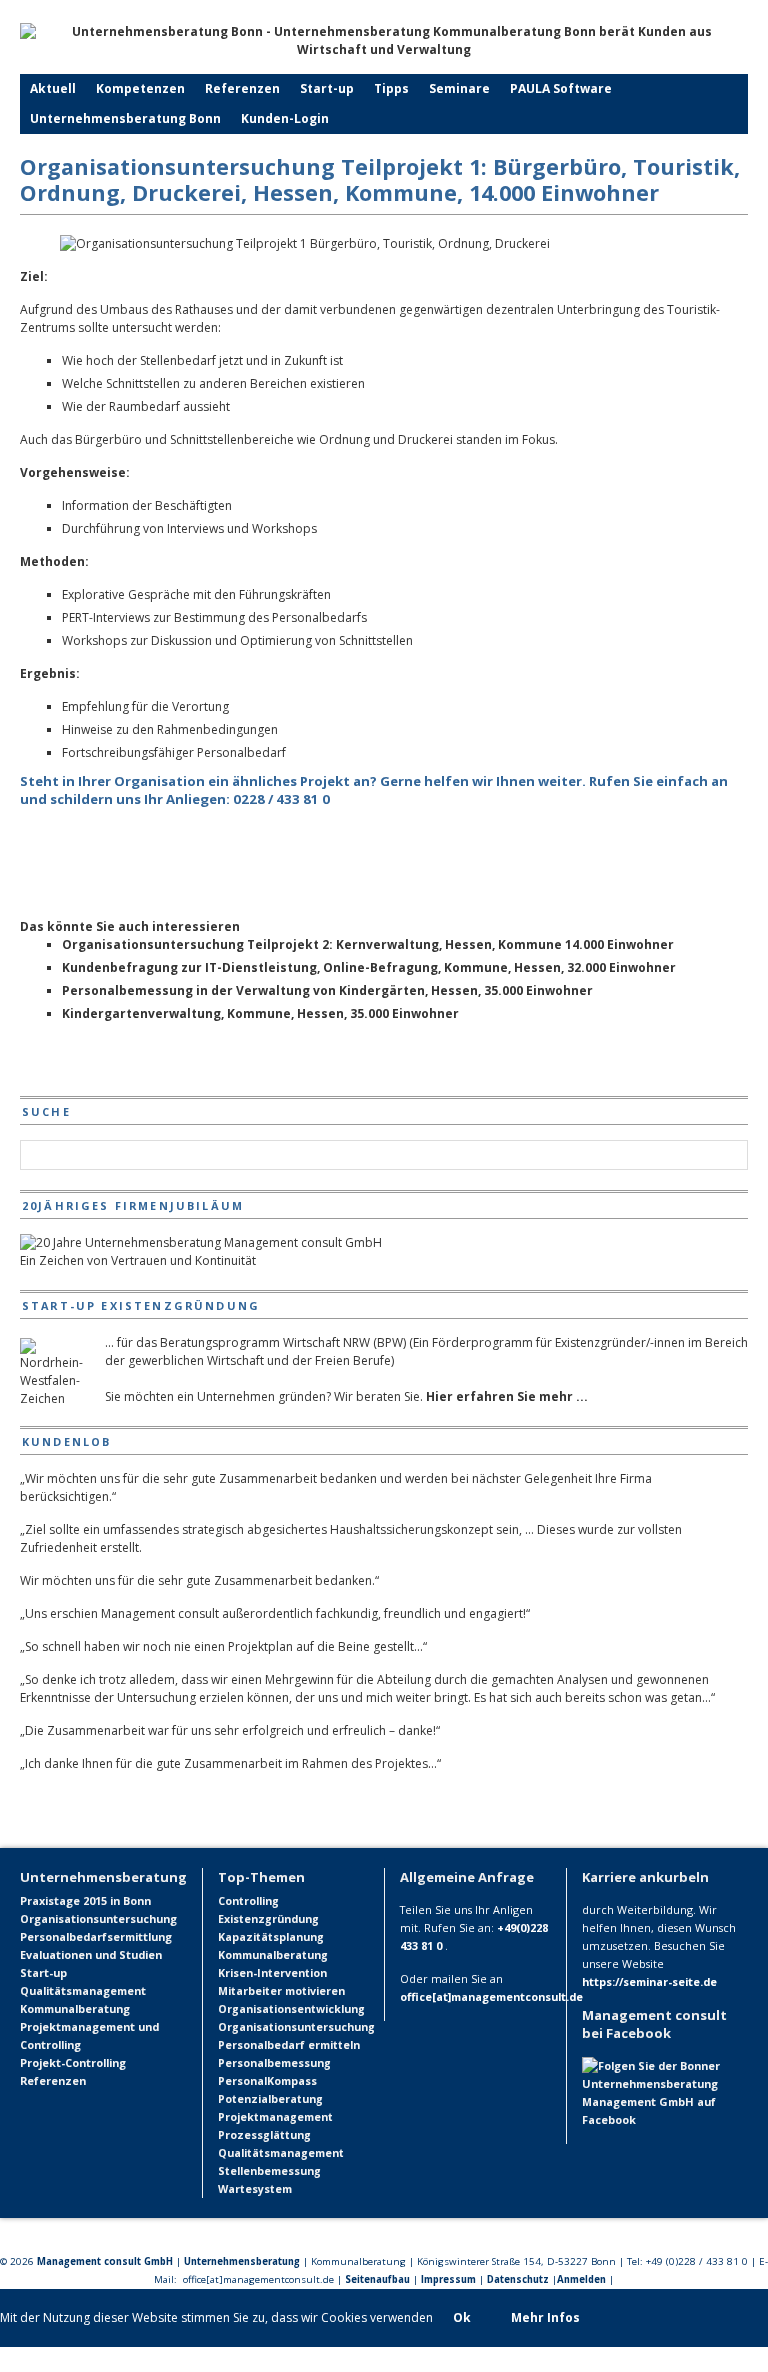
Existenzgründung (268, 1919)
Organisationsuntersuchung (98, 1918)
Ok (462, 2317)
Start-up (327, 88)
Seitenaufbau (377, 2279)
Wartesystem (255, 2189)
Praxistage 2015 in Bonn (85, 1900)
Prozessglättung (264, 2135)
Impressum (448, 2279)
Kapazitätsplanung (271, 1937)
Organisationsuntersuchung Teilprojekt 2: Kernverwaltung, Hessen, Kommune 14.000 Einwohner (368, 944)
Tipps (391, 88)
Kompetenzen (140, 88)
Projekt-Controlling (73, 2062)
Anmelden (581, 2279)
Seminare (459, 88)
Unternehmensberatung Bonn (125, 118)
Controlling (248, 1901)
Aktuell (53, 88)
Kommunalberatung (75, 2008)
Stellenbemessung (269, 2171)
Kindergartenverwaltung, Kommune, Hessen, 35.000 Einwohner (260, 1013)
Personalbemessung (274, 2063)
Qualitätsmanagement (83, 1990)
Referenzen (242, 88)
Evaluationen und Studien (91, 1954)
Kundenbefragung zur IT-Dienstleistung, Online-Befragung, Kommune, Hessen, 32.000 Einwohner (369, 967)
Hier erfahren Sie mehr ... (507, 1396)
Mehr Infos (545, 2317)
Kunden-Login (285, 118)
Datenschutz (518, 2279)
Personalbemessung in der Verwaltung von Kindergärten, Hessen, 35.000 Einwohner (327, 990)
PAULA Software (561, 88)
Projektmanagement (275, 2117)
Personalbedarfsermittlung (96, 1936)
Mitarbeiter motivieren (281, 1991)
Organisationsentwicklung (291, 2009)
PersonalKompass (267, 2081)
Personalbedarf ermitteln (289, 2045)
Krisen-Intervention (272, 1973)
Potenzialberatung (270, 2099)
